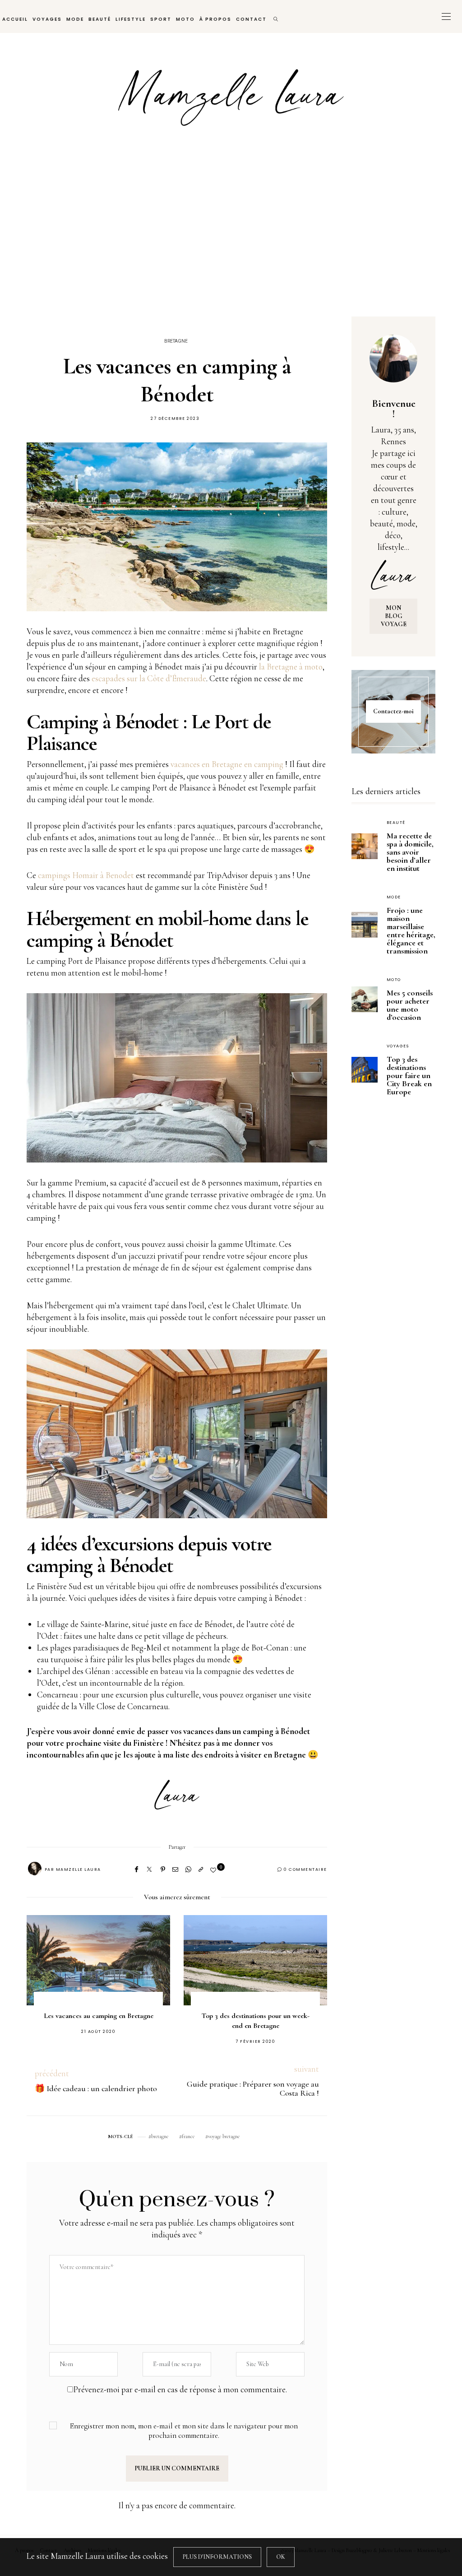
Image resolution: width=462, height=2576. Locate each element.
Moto (185, 19)
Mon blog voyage (394, 616)
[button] (47, 1970)
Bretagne (176, 341)
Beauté (100, 19)
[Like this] (215, 1870)
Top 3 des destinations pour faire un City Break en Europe (409, 1075)
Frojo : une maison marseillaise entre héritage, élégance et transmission (411, 930)
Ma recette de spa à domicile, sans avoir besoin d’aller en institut (410, 852)
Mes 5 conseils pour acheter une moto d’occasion (410, 1005)
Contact (251, 19)
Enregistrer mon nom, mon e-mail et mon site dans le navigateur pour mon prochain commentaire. (184, 2431)
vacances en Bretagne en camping (228, 764)
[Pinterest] (163, 1869)
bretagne (160, 2136)
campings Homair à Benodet (86, 875)
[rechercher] (276, 16)
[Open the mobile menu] (446, 16)
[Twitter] (149, 1869)
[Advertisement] (231, 234)
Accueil (15, 19)
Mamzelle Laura (79, 1869)
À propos (215, 19)
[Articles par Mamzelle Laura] (35, 1869)
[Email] (175, 1869)
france (188, 2136)
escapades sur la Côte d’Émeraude (149, 678)
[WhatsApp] (188, 1869)
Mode (75, 19)
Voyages (47, 19)
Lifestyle (131, 19)
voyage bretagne (224, 2136)
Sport (161, 19)
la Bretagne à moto (291, 667)
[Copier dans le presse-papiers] (201, 1869)
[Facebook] (136, 1869)
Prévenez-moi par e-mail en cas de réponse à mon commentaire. (180, 2389)
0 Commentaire (305, 1869)
